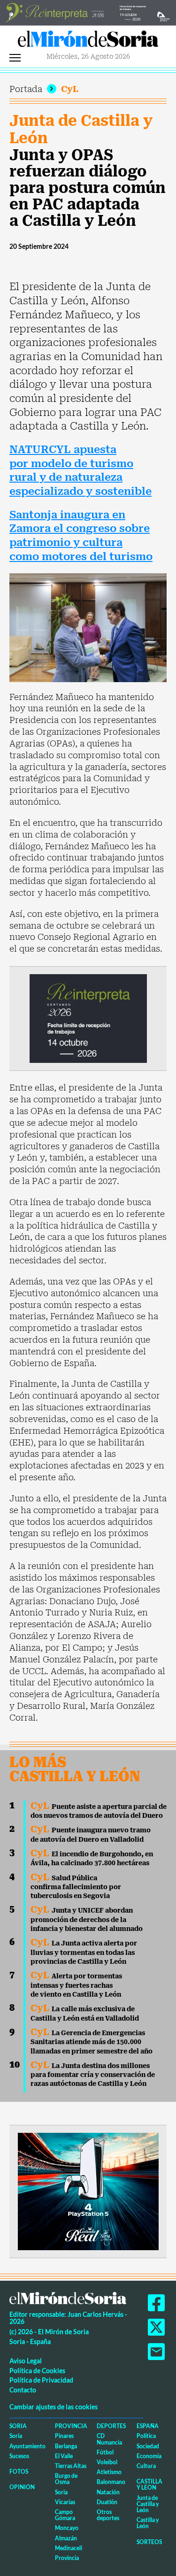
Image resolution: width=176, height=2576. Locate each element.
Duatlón (107, 2502)
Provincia (71, 2426)
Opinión (22, 2487)
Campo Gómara (65, 2515)
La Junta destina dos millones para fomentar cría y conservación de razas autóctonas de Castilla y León (93, 2075)
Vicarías (65, 2502)
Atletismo (109, 2472)
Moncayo (67, 2528)
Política (146, 2436)
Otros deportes (108, 2515)
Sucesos (19, 2456)
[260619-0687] (88, 1018)
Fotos (19, 2472)
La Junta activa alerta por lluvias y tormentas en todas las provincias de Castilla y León (84, 1952)
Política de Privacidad (41, 2380)
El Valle (64, 2456)
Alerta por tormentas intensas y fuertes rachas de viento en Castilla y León (76, 1985)
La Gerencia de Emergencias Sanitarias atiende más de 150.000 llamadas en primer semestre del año (92, 2042)
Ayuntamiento (27, 2446)
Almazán (66, 2538)
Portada (26, 89)
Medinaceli (69, 2548)
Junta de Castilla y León (81, 129)
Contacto (23, 2390)
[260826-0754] (88, 12)
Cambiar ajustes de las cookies (54, 2407)
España (148, 2426)
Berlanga (66, 2446)
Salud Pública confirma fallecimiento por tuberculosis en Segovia (76, 1887)
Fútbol (105, 2452)
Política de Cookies (37, 2371)
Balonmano (111, 2482)
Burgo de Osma (66, 2479)
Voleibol (107, 2462)
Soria (18, 2426)
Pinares (64, 2436)
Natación (108, 2492)
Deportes (111, 2426)
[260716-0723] (88, 2190)
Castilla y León (149, 2484)
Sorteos (149, 2542)
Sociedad (148, 2446)
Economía (149, 2456)
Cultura (146, 2466)
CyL (70, 89)
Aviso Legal (26, 2361)
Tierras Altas (71, 2466)
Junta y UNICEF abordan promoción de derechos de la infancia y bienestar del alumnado (87, 1919)
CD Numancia (109, 2439)
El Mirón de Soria (88, 41)
